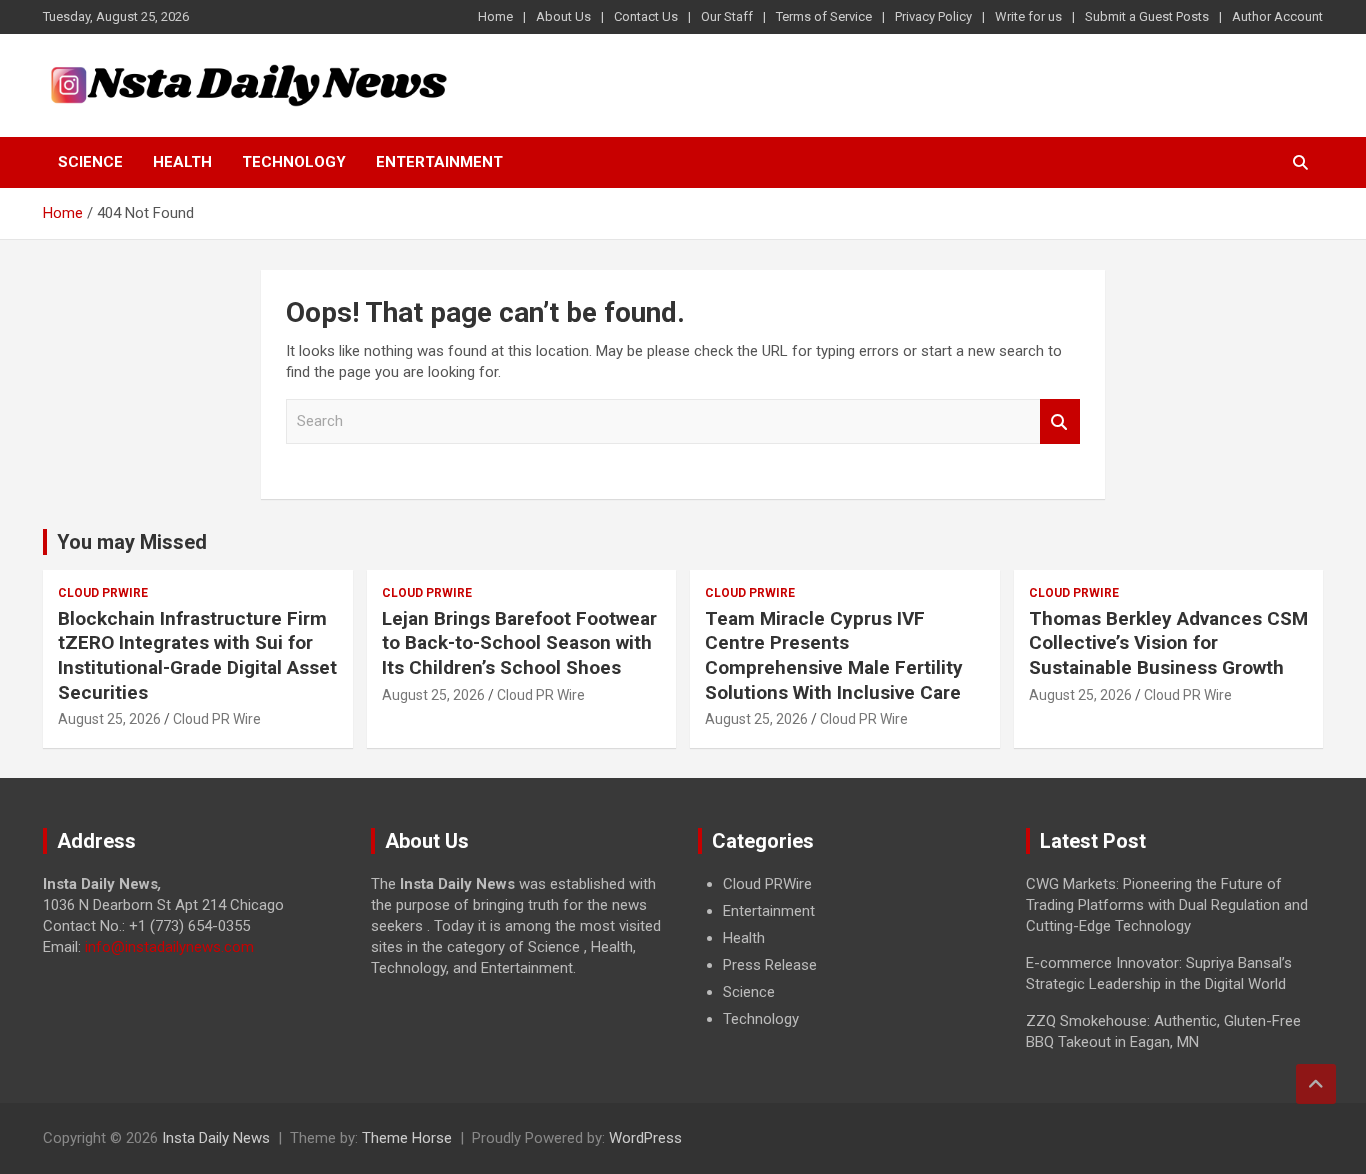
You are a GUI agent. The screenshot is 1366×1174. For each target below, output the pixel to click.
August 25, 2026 (109, 719)
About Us (563, 16)
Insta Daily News (216, 1138)
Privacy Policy (933, 16)
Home (495, 16)
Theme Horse (407, 1138)
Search (1060, 421)
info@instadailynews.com (169, 947)
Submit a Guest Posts (1147, 16)
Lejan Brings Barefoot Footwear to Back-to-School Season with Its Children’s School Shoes (519, 643)
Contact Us (646, 16)
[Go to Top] (1316, 1084)
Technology (294, 162)
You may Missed (132, 542)
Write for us (1028, 16)
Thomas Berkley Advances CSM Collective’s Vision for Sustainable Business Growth (1168, 643)
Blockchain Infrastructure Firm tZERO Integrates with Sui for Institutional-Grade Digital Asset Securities (197, 655)
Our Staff (727, 16)
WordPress (645, 1138)
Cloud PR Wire (217, 719)
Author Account (1277, 16)
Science (90, 162)
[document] (847, 952)
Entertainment (439, 162)
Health (182, 162)
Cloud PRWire (103, 593)
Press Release (770, 965)
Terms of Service (824, 16)
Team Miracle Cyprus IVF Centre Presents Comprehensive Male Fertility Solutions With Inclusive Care (834, 655)
